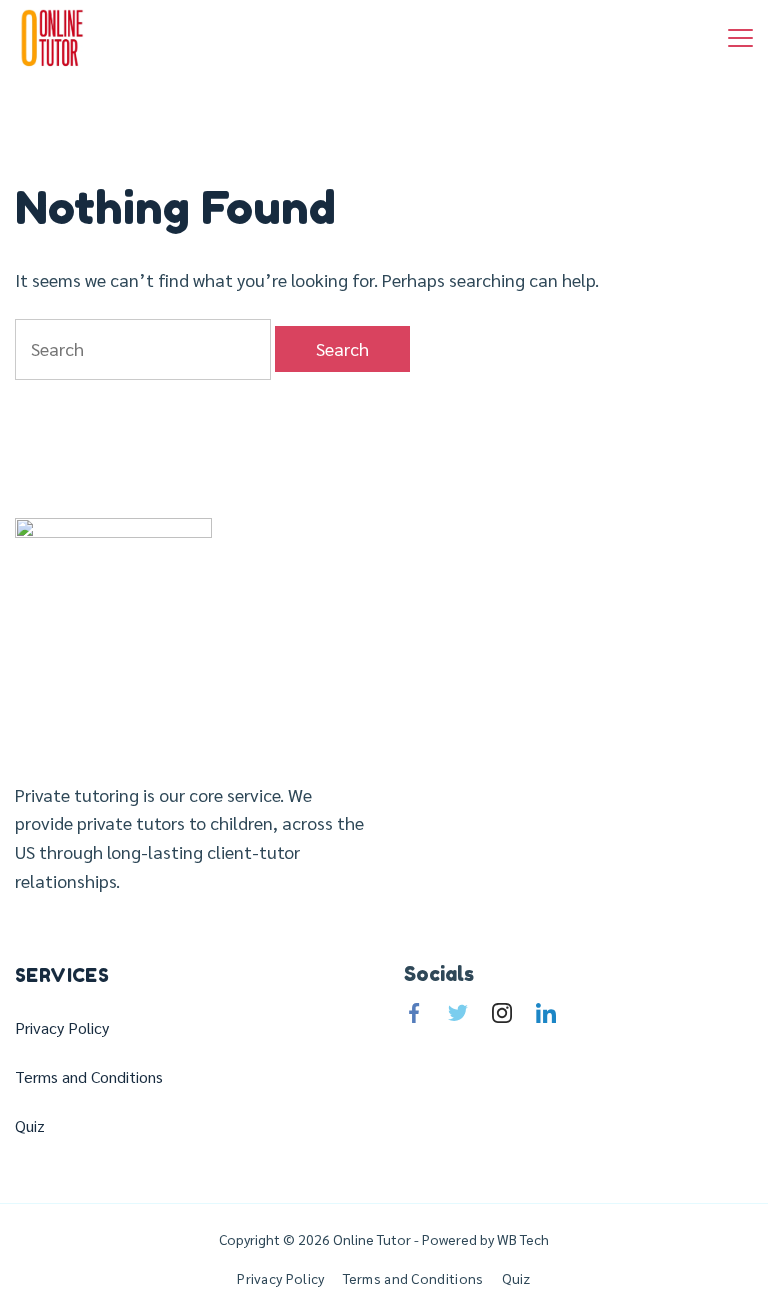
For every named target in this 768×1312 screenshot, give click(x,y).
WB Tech (521, 1239)
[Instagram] (502, 1013)
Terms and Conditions (89, 1077)
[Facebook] (414, 1013)
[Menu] (740, 38)
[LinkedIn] (546, 1013)
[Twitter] (458, 1013)
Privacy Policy (62, 1028)
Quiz (30, 1126)
